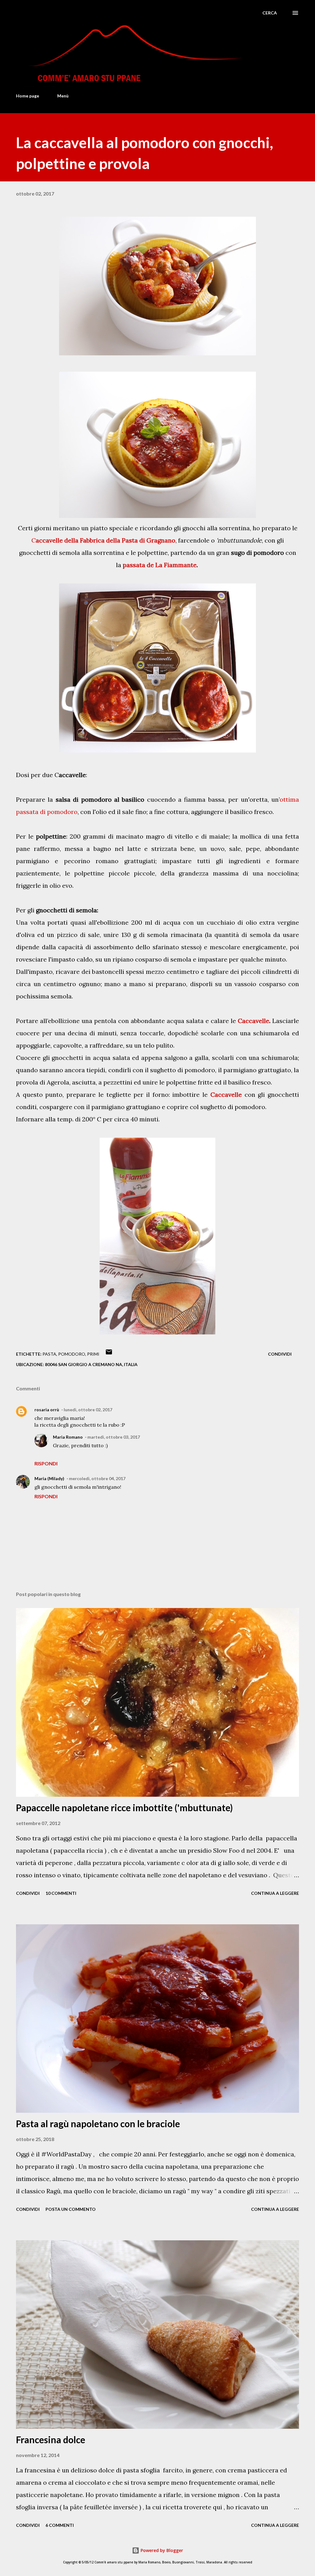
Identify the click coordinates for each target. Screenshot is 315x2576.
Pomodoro (72, 1354)
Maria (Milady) (49, 1478)
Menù (63, 96)
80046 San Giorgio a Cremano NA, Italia (91, 1364)
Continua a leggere (275, 1893)
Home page (28, 96)
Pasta (49, 1354)
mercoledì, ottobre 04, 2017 (97, 1478)
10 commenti (61, 1893)
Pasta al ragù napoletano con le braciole (98, 2124)
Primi (93, 1354)
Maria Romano (68, 1437)
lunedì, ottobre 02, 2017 (88, 1410)
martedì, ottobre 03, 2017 (114, 1437)
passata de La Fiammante (160, 565)
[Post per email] (109, 1354)
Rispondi (46, 1463)
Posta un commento (71, 2209)
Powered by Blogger (161, 2550)
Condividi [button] (280, 1354)
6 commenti (60, 2525)
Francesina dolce (51, 2440)
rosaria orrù (47, 1410)
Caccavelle (253, 1021)
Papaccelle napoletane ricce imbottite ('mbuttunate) (124, 1808)
